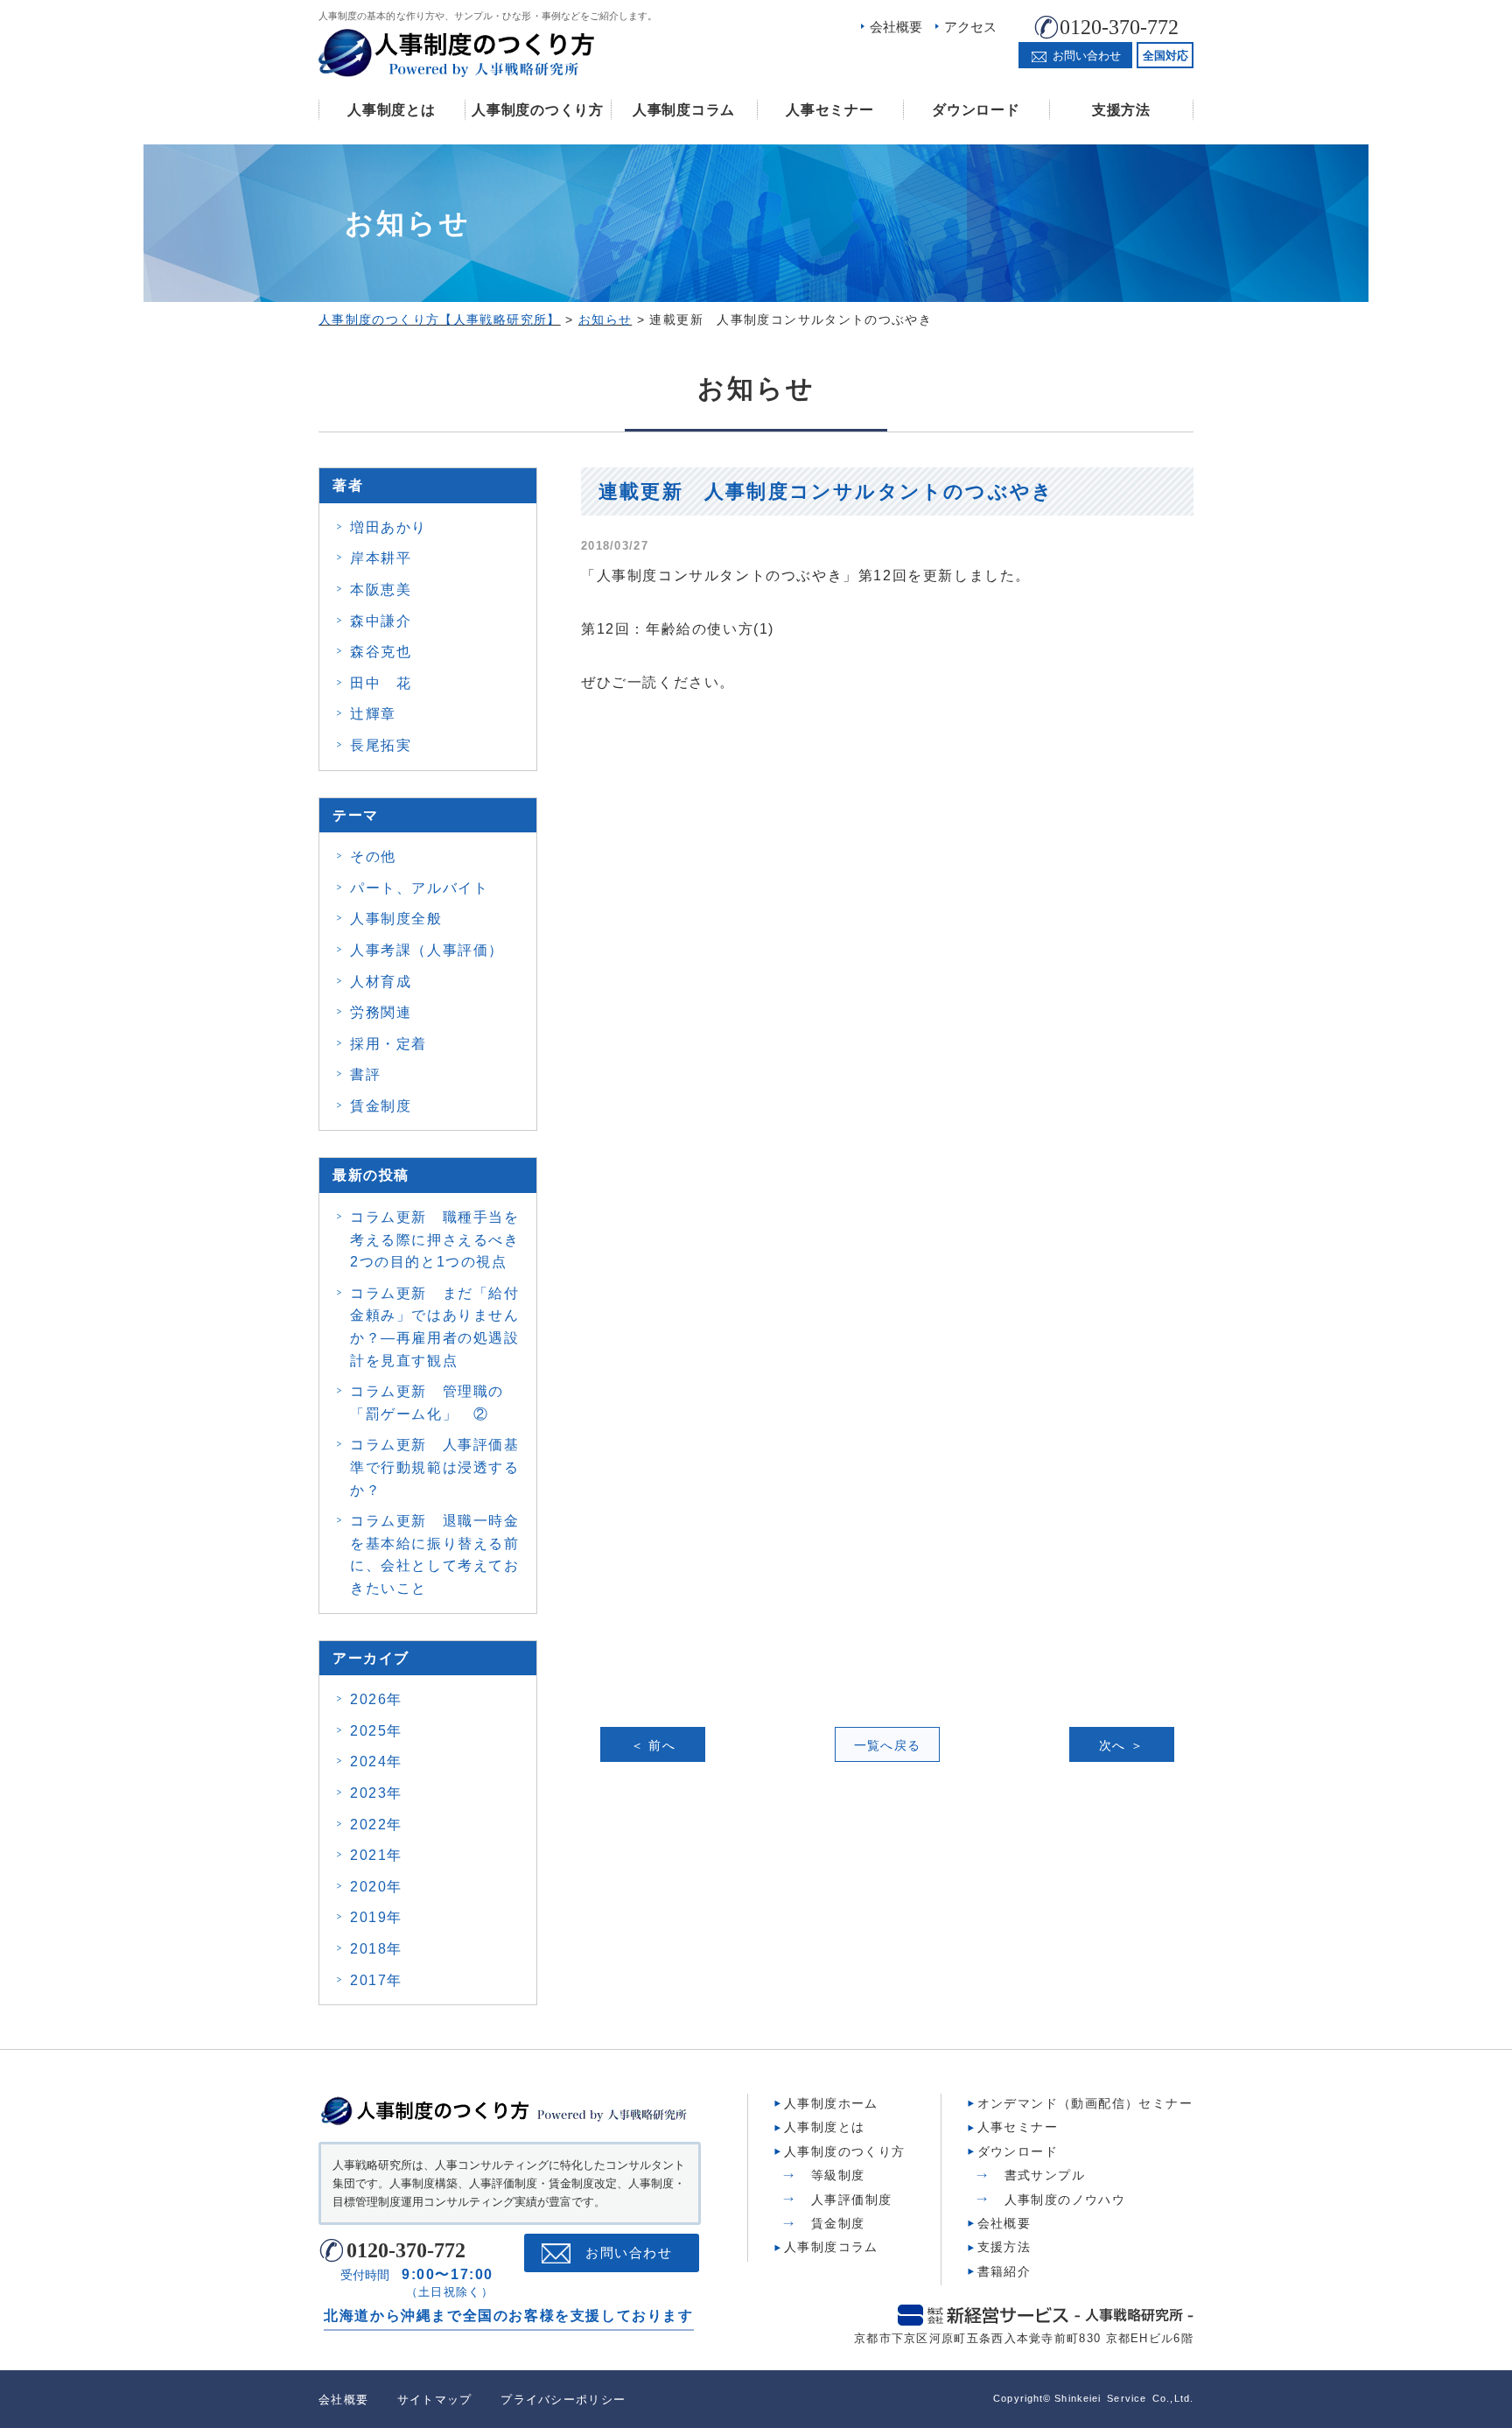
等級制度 (838, 2175)
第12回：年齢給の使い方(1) (678, 629)
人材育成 (381, 982)
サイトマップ (435, 2400)
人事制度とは (391, 110)
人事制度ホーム (831, 2103)
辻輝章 (373, 714)
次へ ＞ (1122, 1745)
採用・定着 (388, 1044)
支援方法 (1121, 110)
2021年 (376, 1855)
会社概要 (896, 27)
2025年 (376, 1731)
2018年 (376, 1949)
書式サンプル (1045, 2175)
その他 (373, 856)
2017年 (376, 1980)
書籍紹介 (1004, 2271)
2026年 (376, 1699)
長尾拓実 (381, 745)
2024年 (376, 1761)
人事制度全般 (396, 919)
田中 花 (381, 683)
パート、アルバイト (419, 888)
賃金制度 (381, 1106)
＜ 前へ (654, 1745)
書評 (365, 1074)
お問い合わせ (629, 2253)
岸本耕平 (381, 558)
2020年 (376, 1887)
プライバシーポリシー (563, 2400)
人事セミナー (829, 110)
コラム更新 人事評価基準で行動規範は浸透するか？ (435, 1467)
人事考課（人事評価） (427, 950)
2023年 (376, 1793)
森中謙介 (381, 621)
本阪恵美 (381, 589)
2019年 (376, 1917)
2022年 (376, 1825)
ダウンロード (976, 110)
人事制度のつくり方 (537, 110)
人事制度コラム (684, 110)
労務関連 (381, 1012)
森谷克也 (381, 652)
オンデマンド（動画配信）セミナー (1085, 2103)
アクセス (970, 27)
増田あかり (388, 527)
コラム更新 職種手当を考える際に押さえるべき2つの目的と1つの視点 (435, 1239)
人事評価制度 (851, 2200)
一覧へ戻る (888, 1745)
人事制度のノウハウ (1065, 2200)
